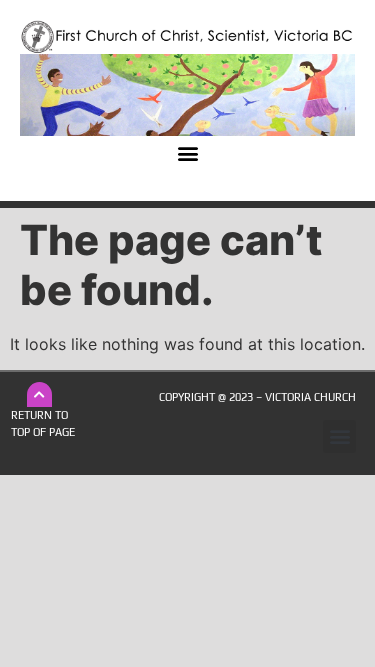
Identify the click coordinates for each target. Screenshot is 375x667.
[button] (187, 152)
